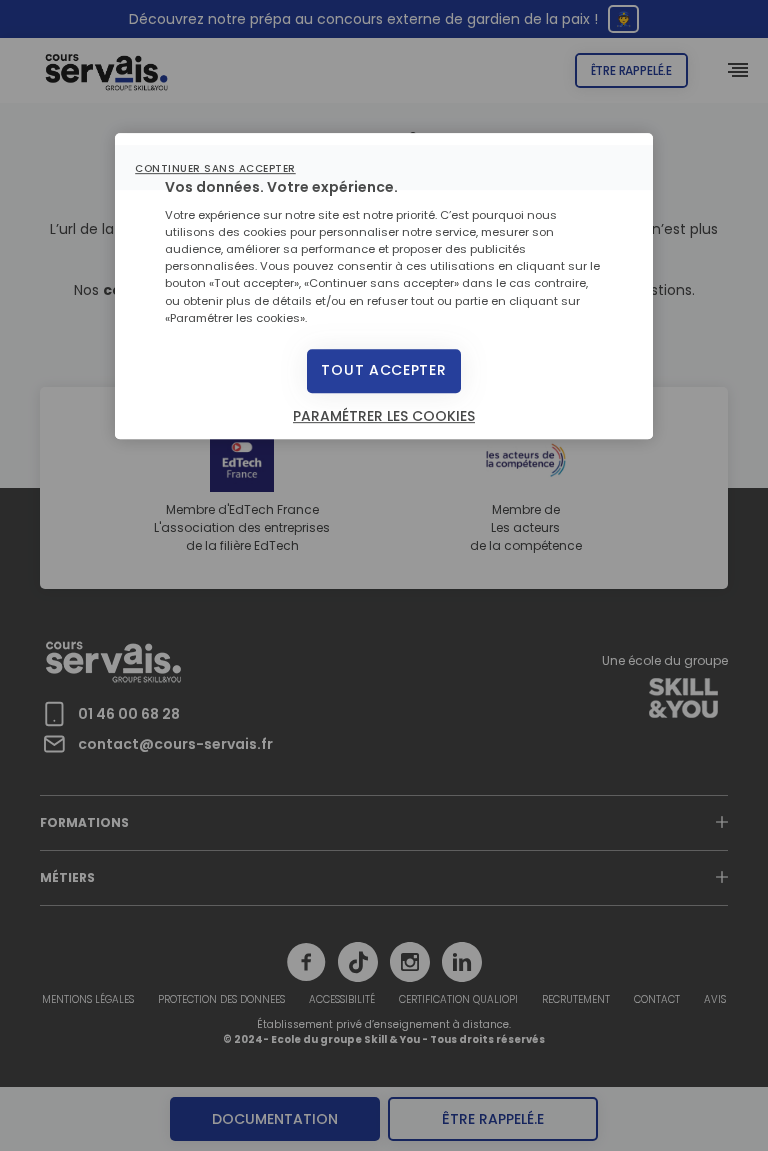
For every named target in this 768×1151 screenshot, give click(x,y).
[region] (384, 286)
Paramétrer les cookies (384, 416)
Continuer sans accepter (215, 168)
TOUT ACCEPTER (383, 370)
